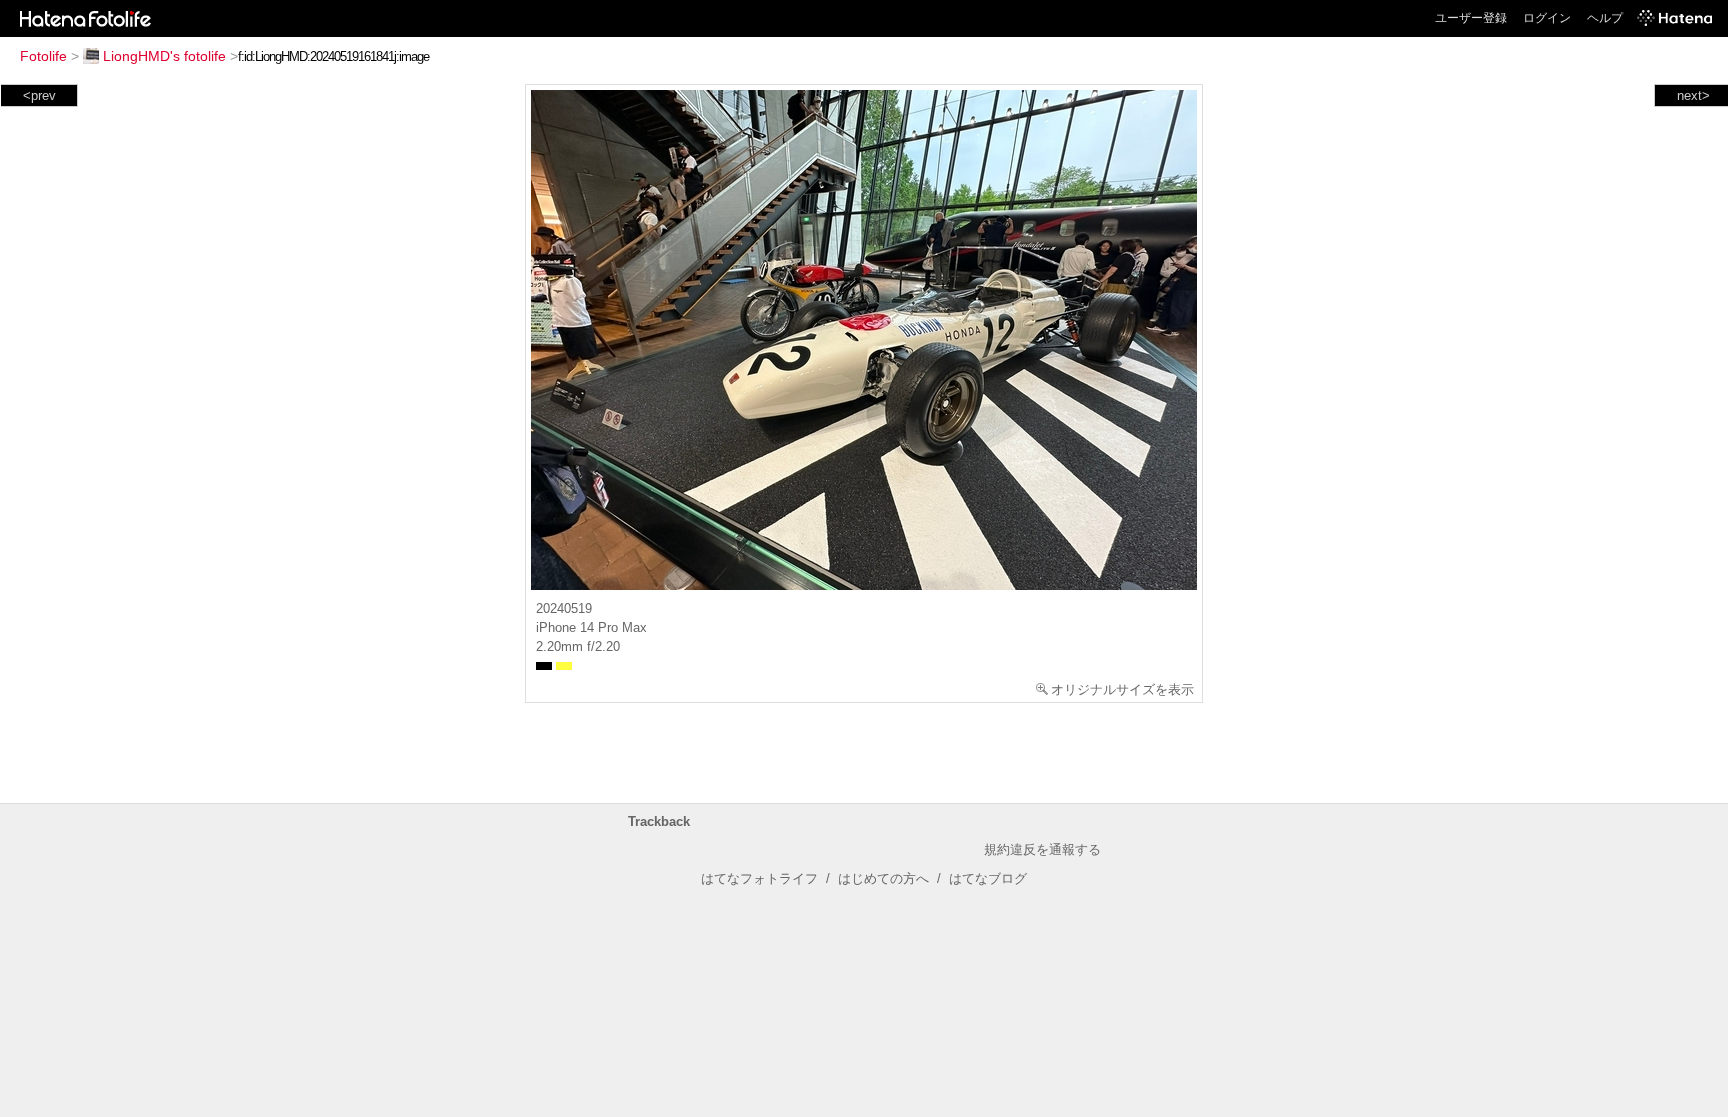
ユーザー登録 (1471, 18)
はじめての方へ (883, 878)
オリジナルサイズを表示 (1122, 689)
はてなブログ (988, 878)
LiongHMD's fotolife (164, 56)
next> (1693, 95)
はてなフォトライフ (759, 878)
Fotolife (43, 56)
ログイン (1547, 18)
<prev (39, 95)
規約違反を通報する (1042, 849)
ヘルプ (1605, 18)
